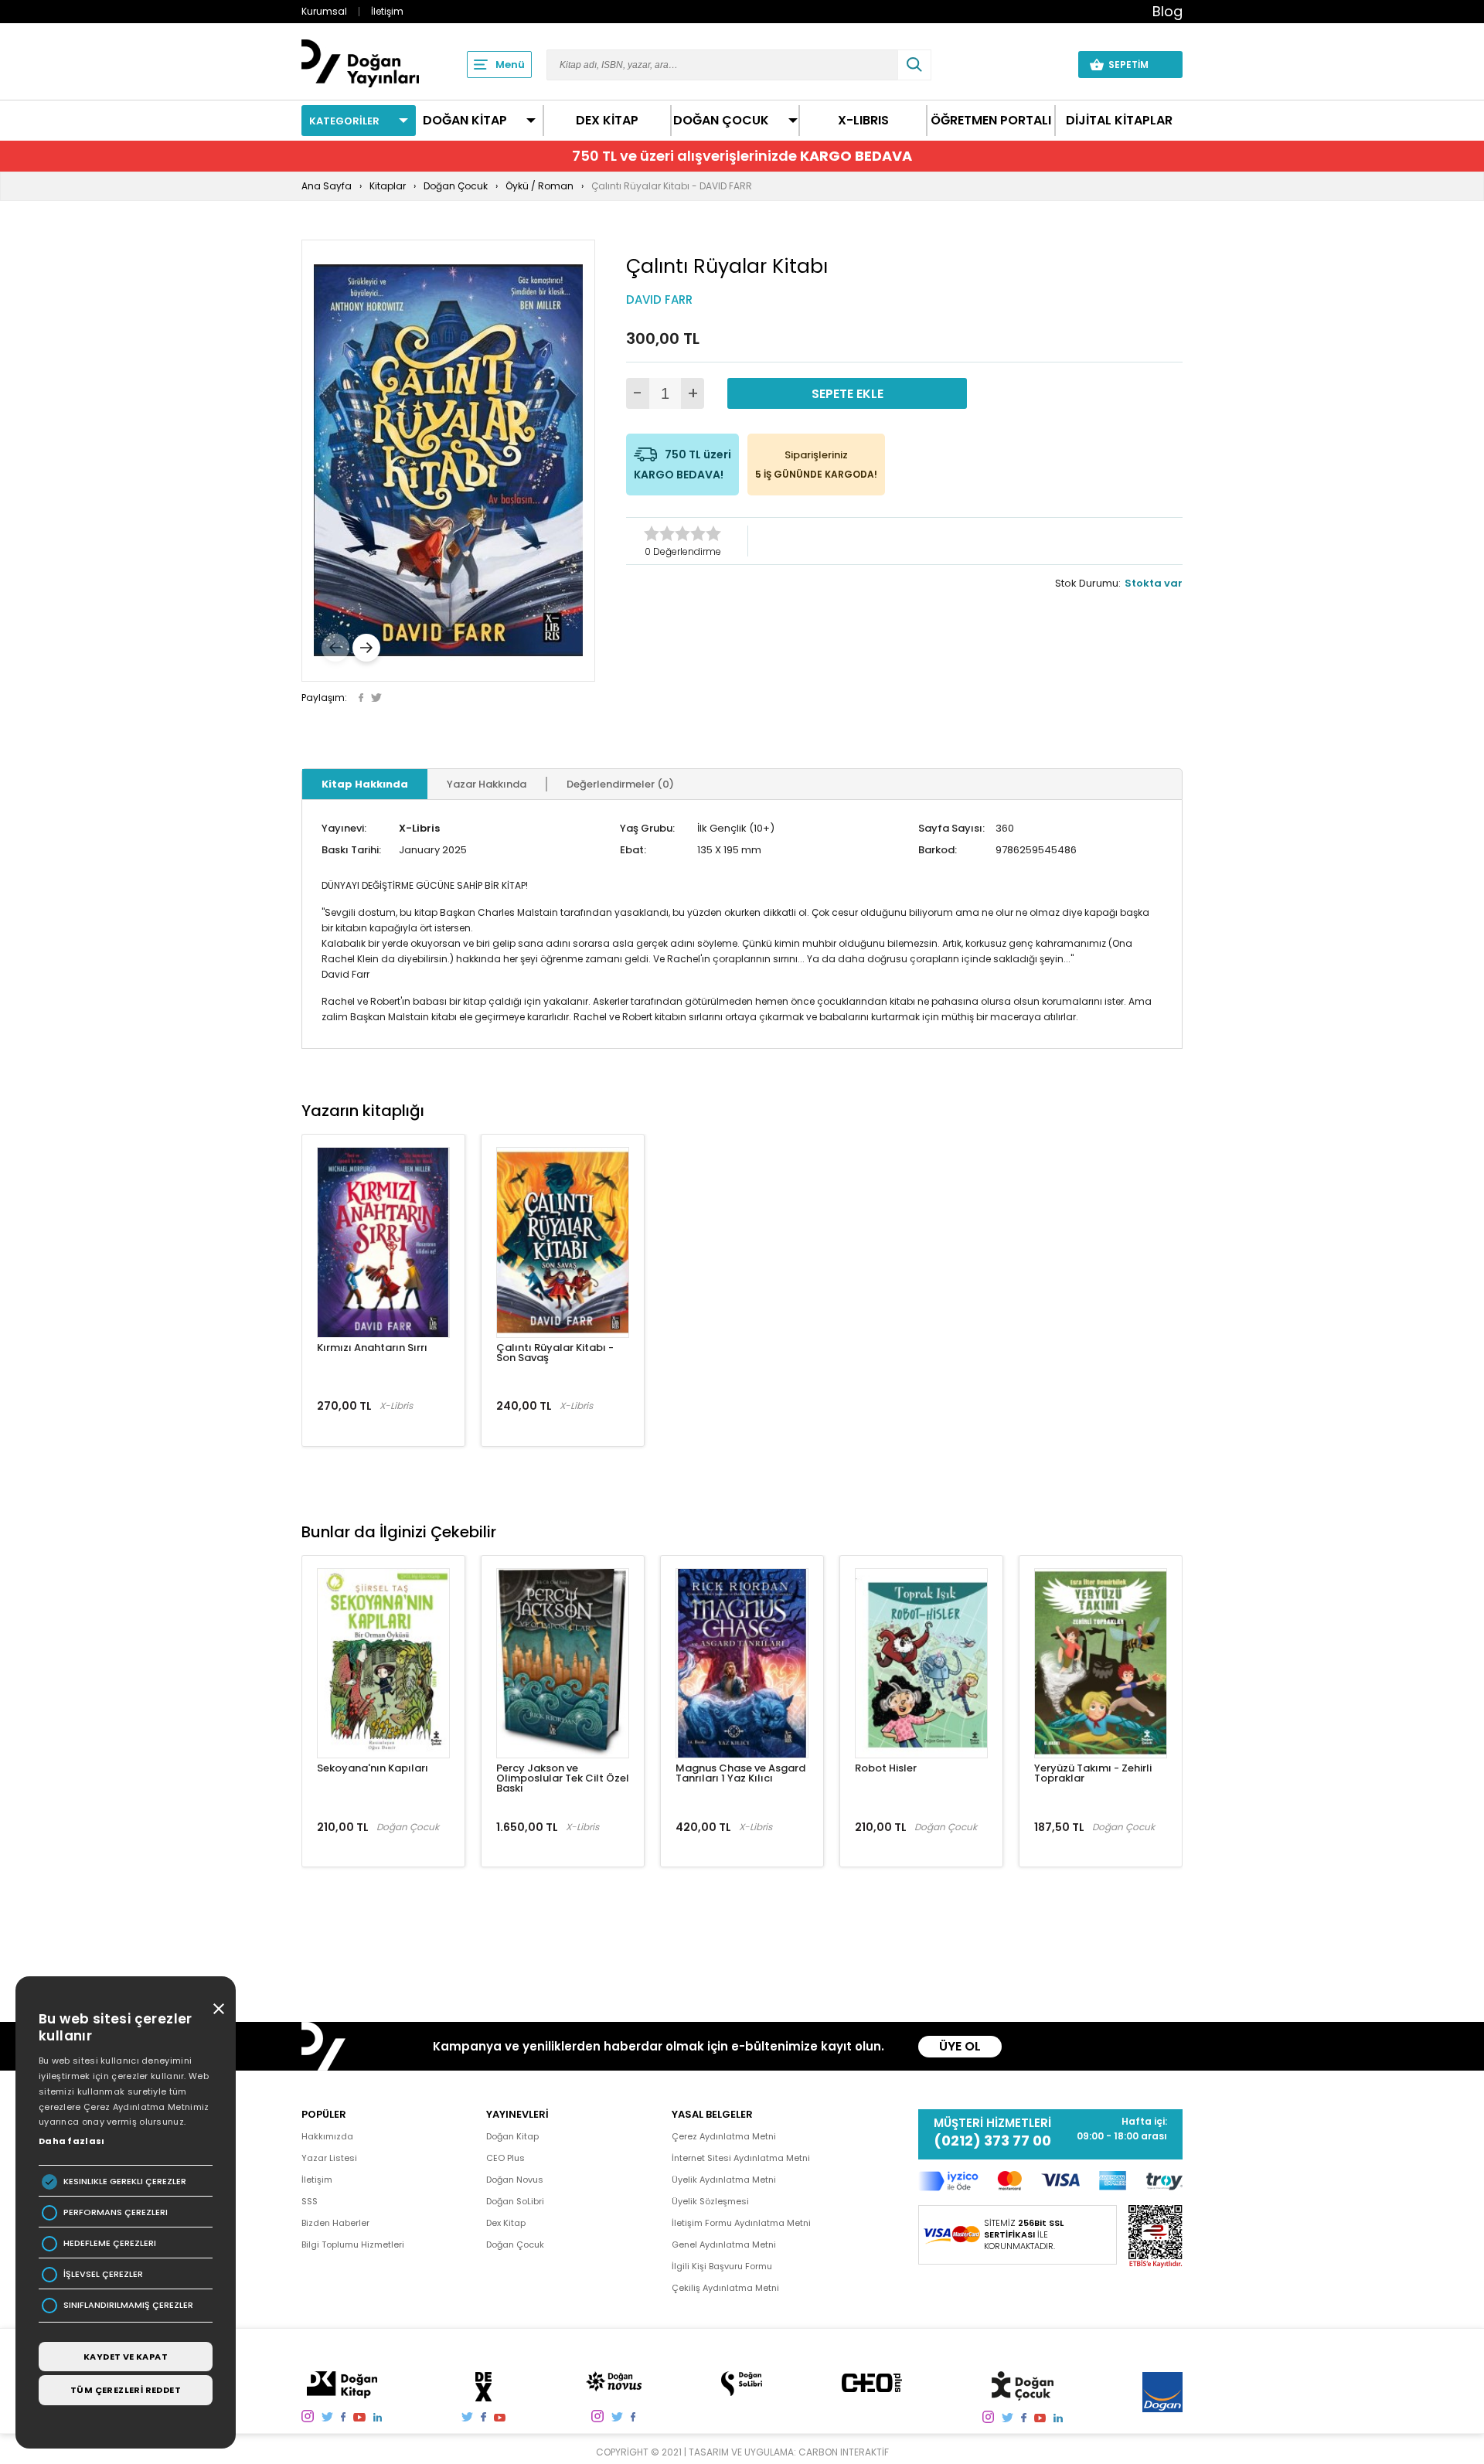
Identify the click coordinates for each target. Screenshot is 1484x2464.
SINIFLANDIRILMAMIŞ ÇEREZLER (128, 2305)
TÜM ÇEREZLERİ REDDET (126, 2390)
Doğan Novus (515, 2180)
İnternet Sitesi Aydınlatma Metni (741, 2158)
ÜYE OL (960, 2046)
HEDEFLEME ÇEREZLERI (110, 2243)
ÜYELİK (1037, 64)
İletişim (387, 11)
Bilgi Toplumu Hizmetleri (353, 2244)
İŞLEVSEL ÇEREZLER (103, 2274)
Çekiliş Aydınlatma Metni (725, 2288)
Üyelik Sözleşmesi (710, 2201)
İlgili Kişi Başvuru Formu (722, 2266)
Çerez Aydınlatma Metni (724, 2136)
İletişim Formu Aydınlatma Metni (741, 2223)
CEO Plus (505, 2158)
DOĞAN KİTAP (465, 121)
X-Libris (419, 828)
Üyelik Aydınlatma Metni (724, 2180)
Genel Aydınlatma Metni (724, 2244)
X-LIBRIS (863, 121)
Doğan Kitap (512, 2136)
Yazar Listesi (329, 2158)
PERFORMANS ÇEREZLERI (116, 2212)
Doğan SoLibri (515, 2201)
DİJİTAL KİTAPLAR (1119, 121)
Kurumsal (324, 11)
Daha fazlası (72, 2141)
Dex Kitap (506, 2223)
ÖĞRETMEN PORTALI (991, 121)
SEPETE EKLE (848, 394)
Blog (1167, 11)
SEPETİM (1138, 65)
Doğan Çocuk (515, 2244)
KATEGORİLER (344, 121)
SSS (310, 2201)
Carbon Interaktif (844, 2452)
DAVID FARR (659, 299)
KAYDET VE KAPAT (126, 2357)
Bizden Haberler (335, 2223)
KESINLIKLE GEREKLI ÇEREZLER (125, 2182)
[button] (335, 648)
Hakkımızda (327, 2136)
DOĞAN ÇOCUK (721, 121)
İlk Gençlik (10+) (736, 828)
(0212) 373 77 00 (992, 2141)
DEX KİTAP (607, 121)
